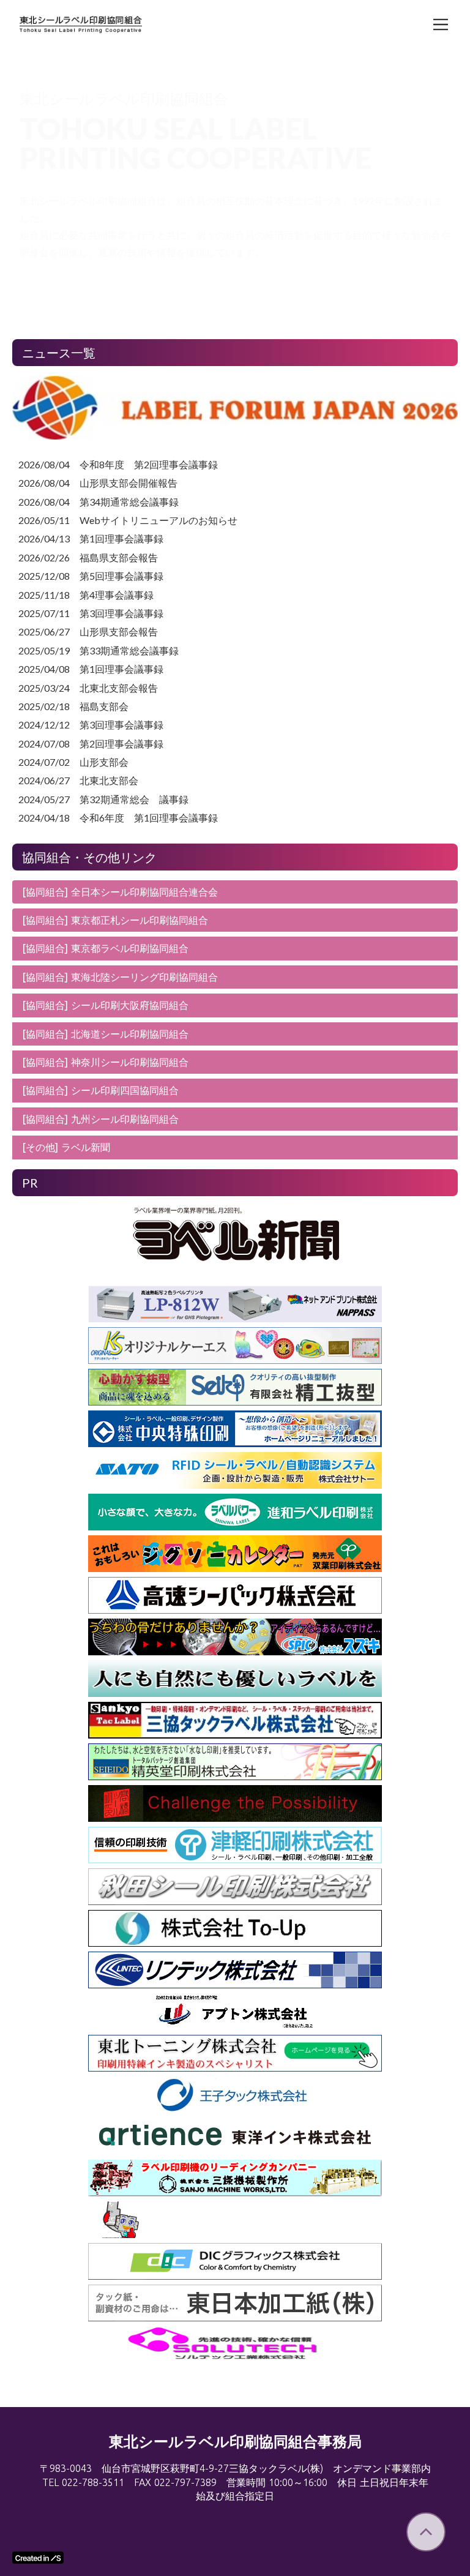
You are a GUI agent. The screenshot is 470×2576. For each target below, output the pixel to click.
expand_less (426, 2532)
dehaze (441, 24)
